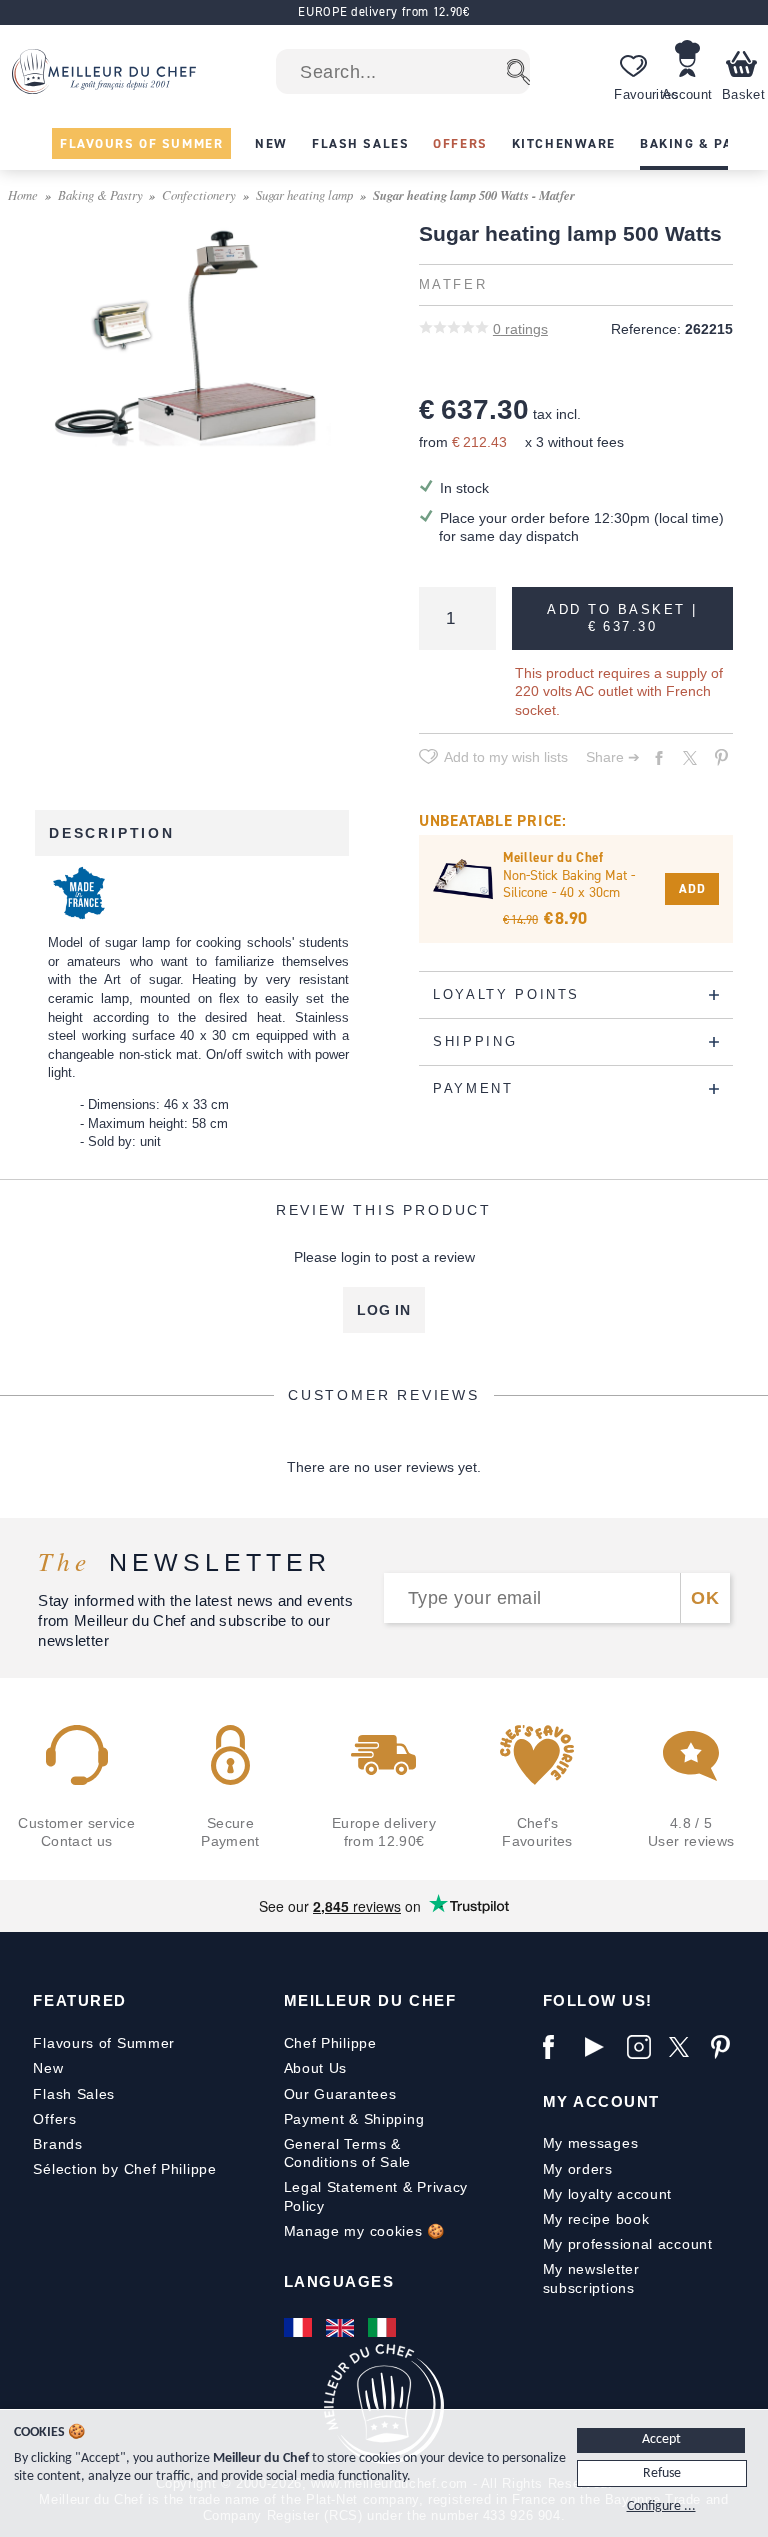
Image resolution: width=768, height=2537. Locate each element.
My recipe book (596, 2219)
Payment (314, 2119)
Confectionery (199, 194)
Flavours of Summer (104, 2043)
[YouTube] (601, 2047)
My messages (591, 2143)
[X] (685, 2047)
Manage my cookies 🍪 (364, 2231)
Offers (54, 2119)
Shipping (394, 2119)
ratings (520, 329)
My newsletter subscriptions (591, 2278)
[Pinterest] (727, 2047)
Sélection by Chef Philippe (124, 2169)
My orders (578, 2169)
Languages (339, 2281)
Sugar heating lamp (304, 194)
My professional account (628, 2244)
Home (23, 194)
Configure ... (661, 2506)
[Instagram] (643, 2047)
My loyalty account (608, 2194)
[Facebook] (559, 2047)
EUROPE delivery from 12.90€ (383, 11)
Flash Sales (74, 2094)
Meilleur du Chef (370, 2000)
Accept (661, 2439)
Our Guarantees (340, 2094)
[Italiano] (384, 2328)
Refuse (662, 2473)
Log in (383, 1310)
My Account (601, 2101)
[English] (342, 2328)
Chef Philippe (330, 2043)
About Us (316, 2068)
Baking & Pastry (100, 194)
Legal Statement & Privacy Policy (376, 2196)
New (48, 2068)
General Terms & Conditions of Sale (348, 2153)
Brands (57, 2144)
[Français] (300, 2328)
